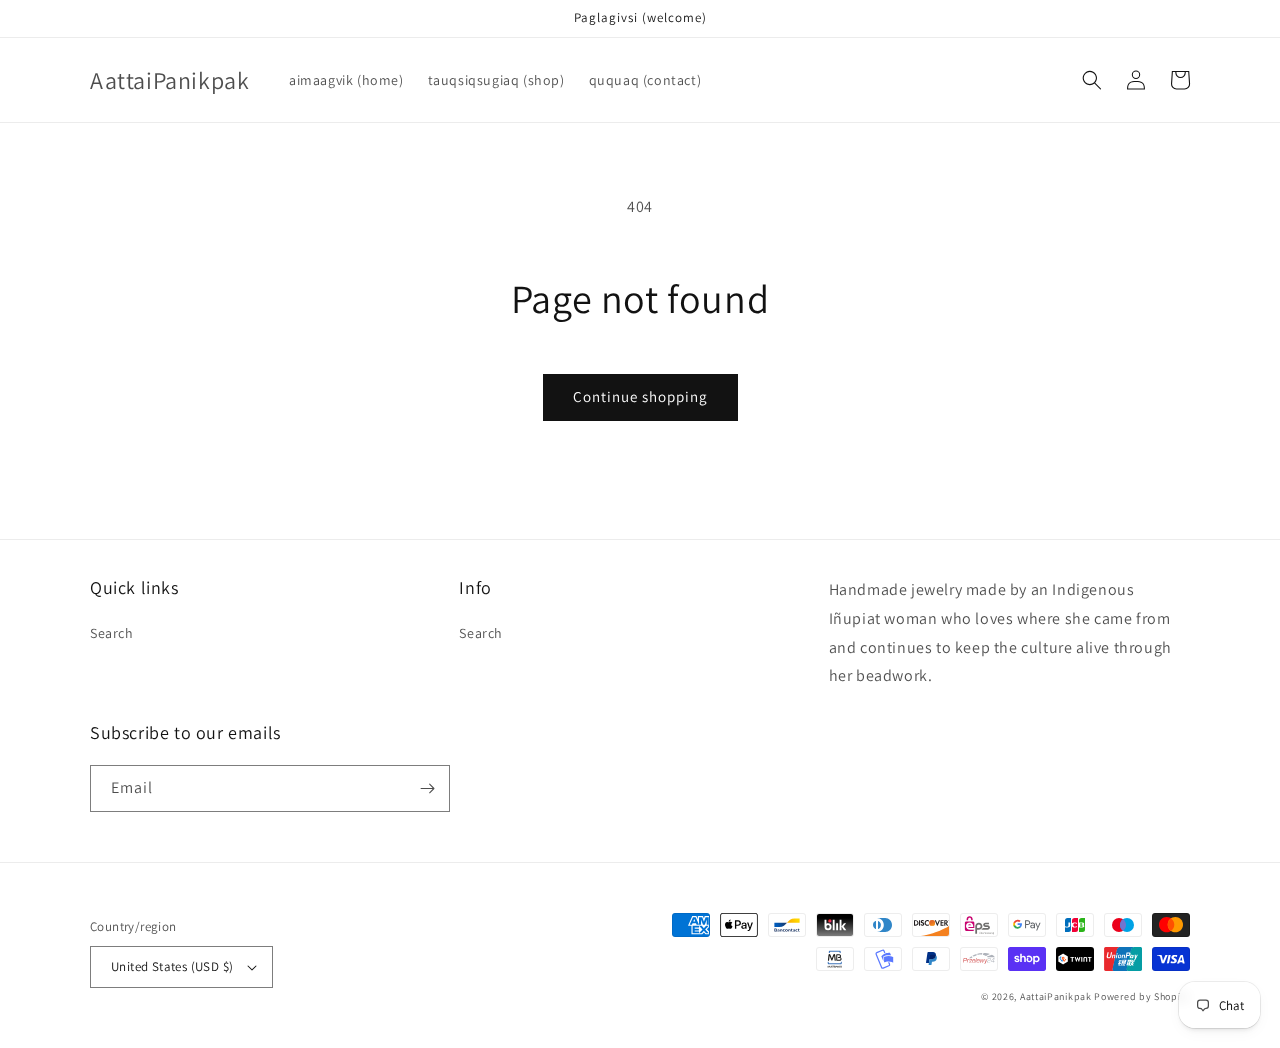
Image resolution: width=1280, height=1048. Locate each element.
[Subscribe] (427, 788)
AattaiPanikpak (1056, 996)
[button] (1092, 80)
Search (112, 633)
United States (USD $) (172, 966)
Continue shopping (640, 396)
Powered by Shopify (1142, 996)
